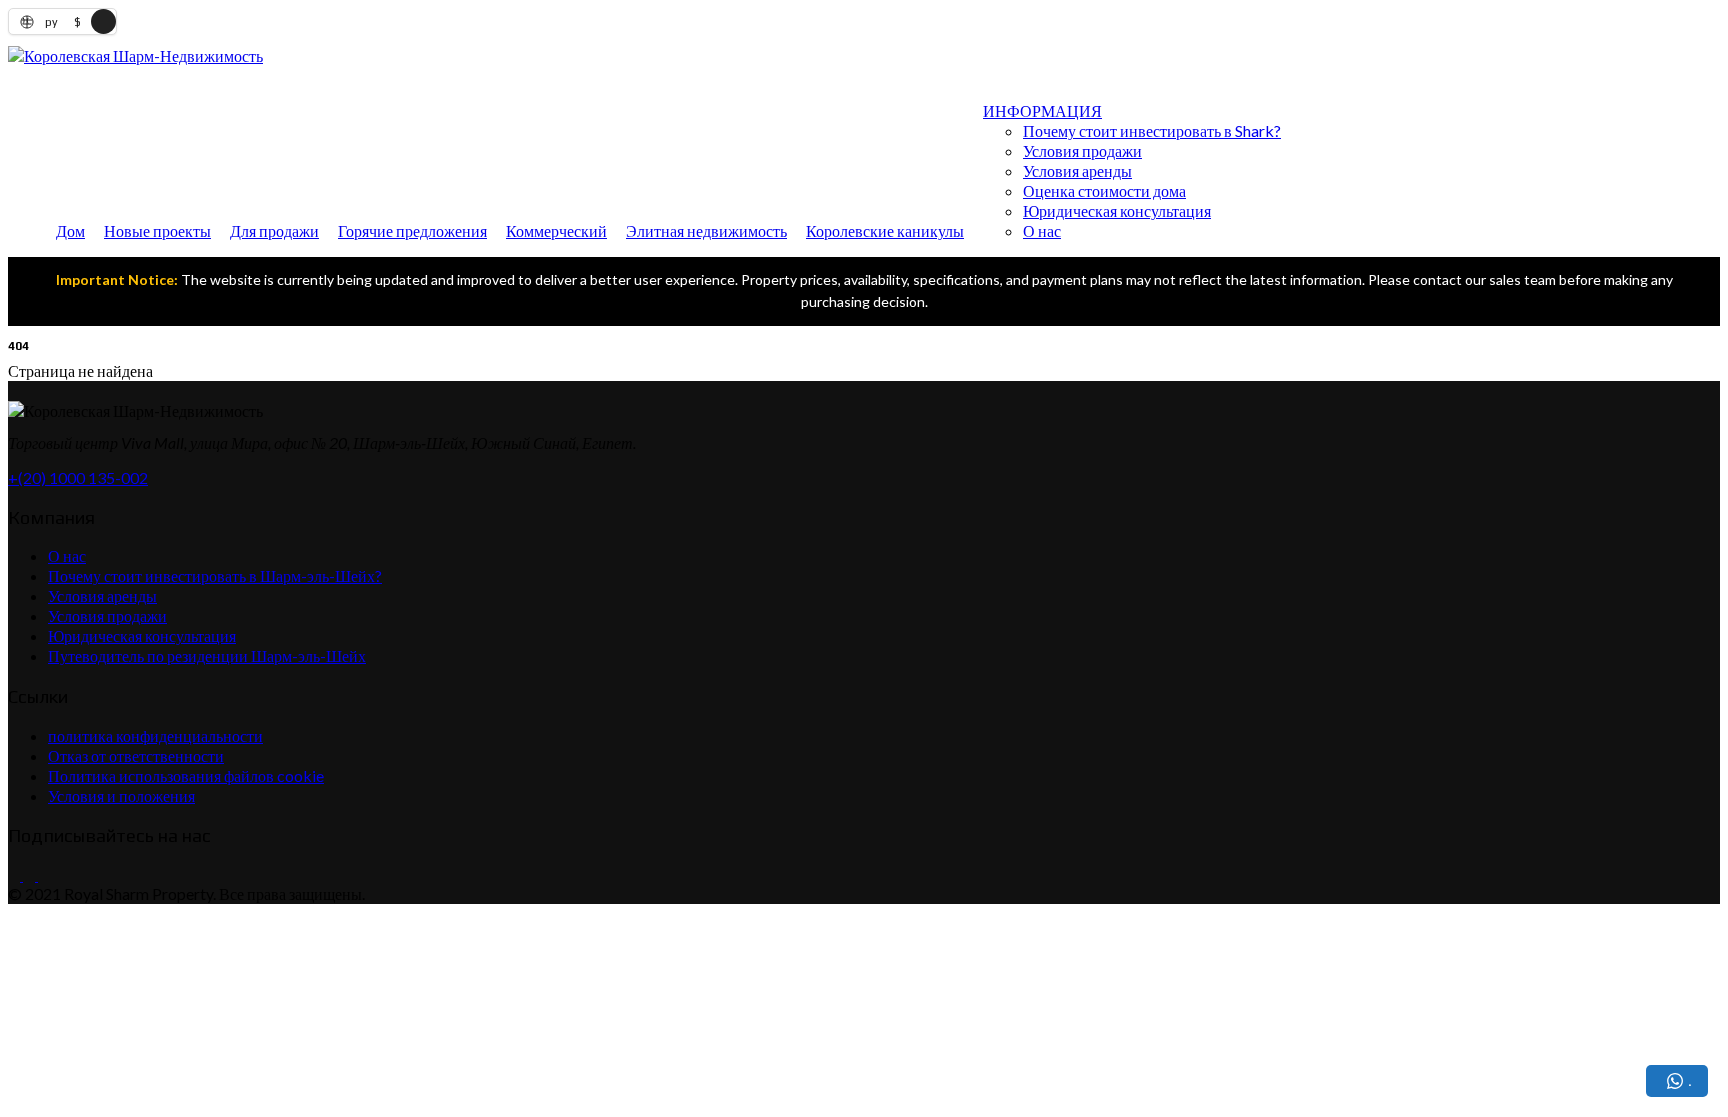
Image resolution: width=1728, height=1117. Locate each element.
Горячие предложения (412, 230)
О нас (1042, 230)
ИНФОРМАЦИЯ (1042, 110)
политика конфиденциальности (155, 735)
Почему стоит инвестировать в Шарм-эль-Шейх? (215, 575)
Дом (70, 230)
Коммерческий (556, 230)
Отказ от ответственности (136, 755)
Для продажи (274, 230)
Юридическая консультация (1117, 210)
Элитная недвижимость (706, 230)
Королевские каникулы (885, 230)
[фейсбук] (14, 874)
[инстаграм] (27, 874)
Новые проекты (157, 230)
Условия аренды (1077, 170)
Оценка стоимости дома (1104, 190)
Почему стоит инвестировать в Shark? (1152, 130)
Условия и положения (121, 795)
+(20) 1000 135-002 (78, 477)
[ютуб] (42, 874)
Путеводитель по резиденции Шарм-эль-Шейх (207, 655)
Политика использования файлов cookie (186, 775)
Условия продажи (1082, 150)
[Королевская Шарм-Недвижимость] (135, 55)
